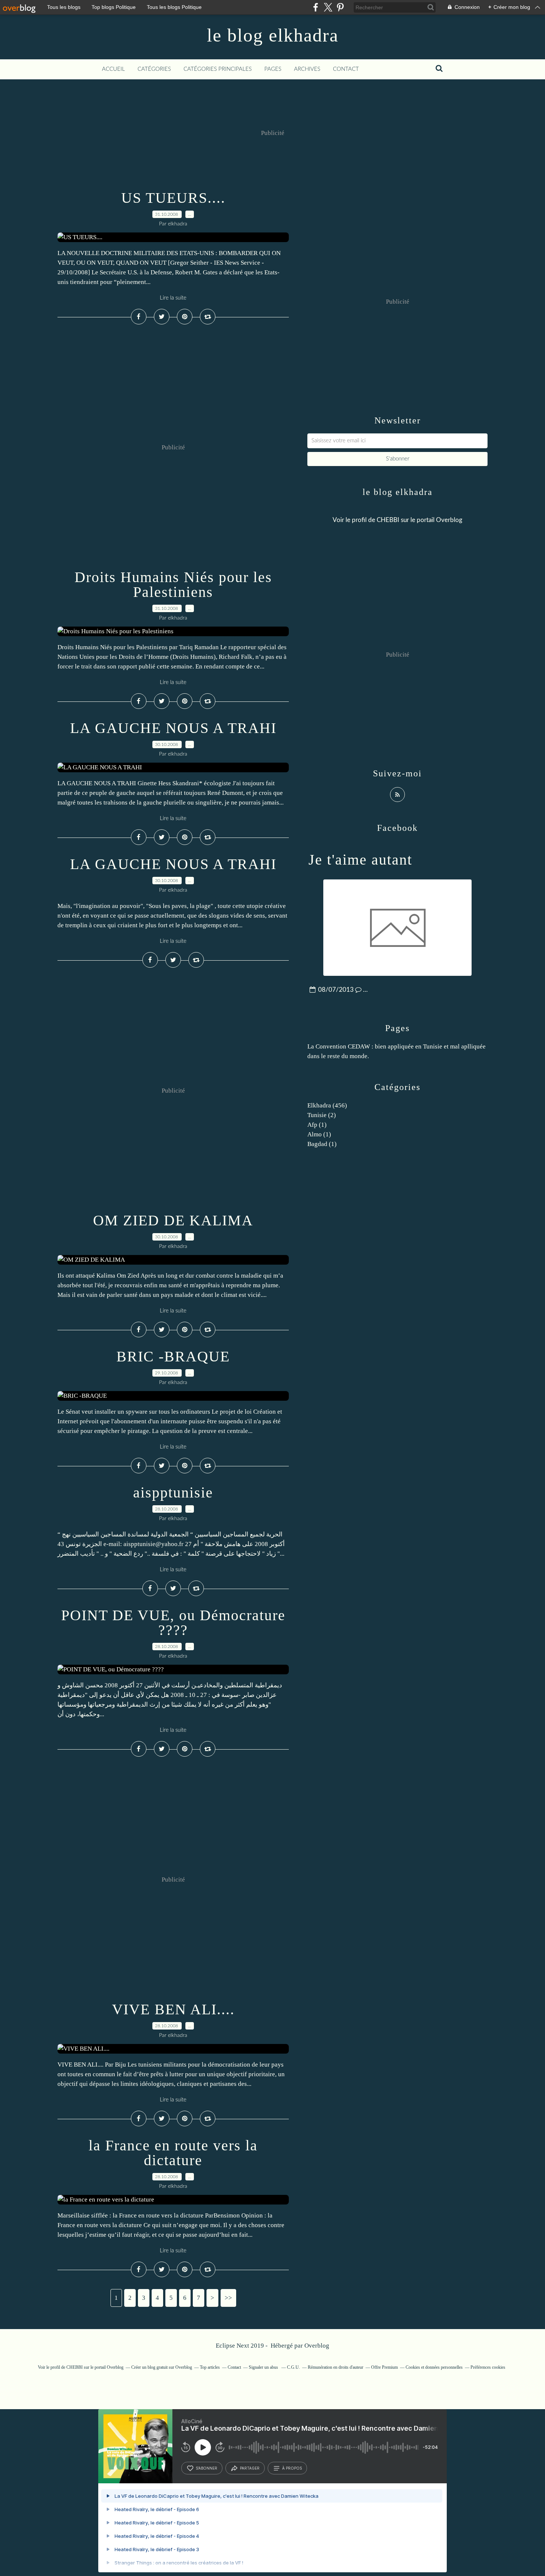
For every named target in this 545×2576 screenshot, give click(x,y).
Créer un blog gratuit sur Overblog (162, 2367)
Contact (346, 69)
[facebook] (316, 7)
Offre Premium (384, 2367)
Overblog (317, 2346)
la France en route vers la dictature (173, 2153)
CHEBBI (388, 520)
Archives (307, 69)
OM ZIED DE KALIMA (173, 1220)
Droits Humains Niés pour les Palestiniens (173, 584)
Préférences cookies (488, 2367)
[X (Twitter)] (328, 7)
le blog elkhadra (273, 35)
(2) (322, 1115)
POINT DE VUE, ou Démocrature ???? (173, 1623)
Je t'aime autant (360, 860)
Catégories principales (218, 69)
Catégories (154, 69)
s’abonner (207, 2468)
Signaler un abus (264, 2367)
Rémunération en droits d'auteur (336, 2367)
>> (228, 2298)
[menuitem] (113, 69)
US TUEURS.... (173, 198)
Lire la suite (173, 298)
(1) (317, 1125)
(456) (327, 1105)
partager (250, 2468)
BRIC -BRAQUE (173, 1356)
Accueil (113, 69)
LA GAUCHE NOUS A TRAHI (173, 728)
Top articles (210, 2367)
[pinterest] (340, 7)
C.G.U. (293, 2367)
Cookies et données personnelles (434, 2367)
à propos (292, 2468)
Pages (273, 69)
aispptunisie (173, 1492)
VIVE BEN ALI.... (173, 2009)
